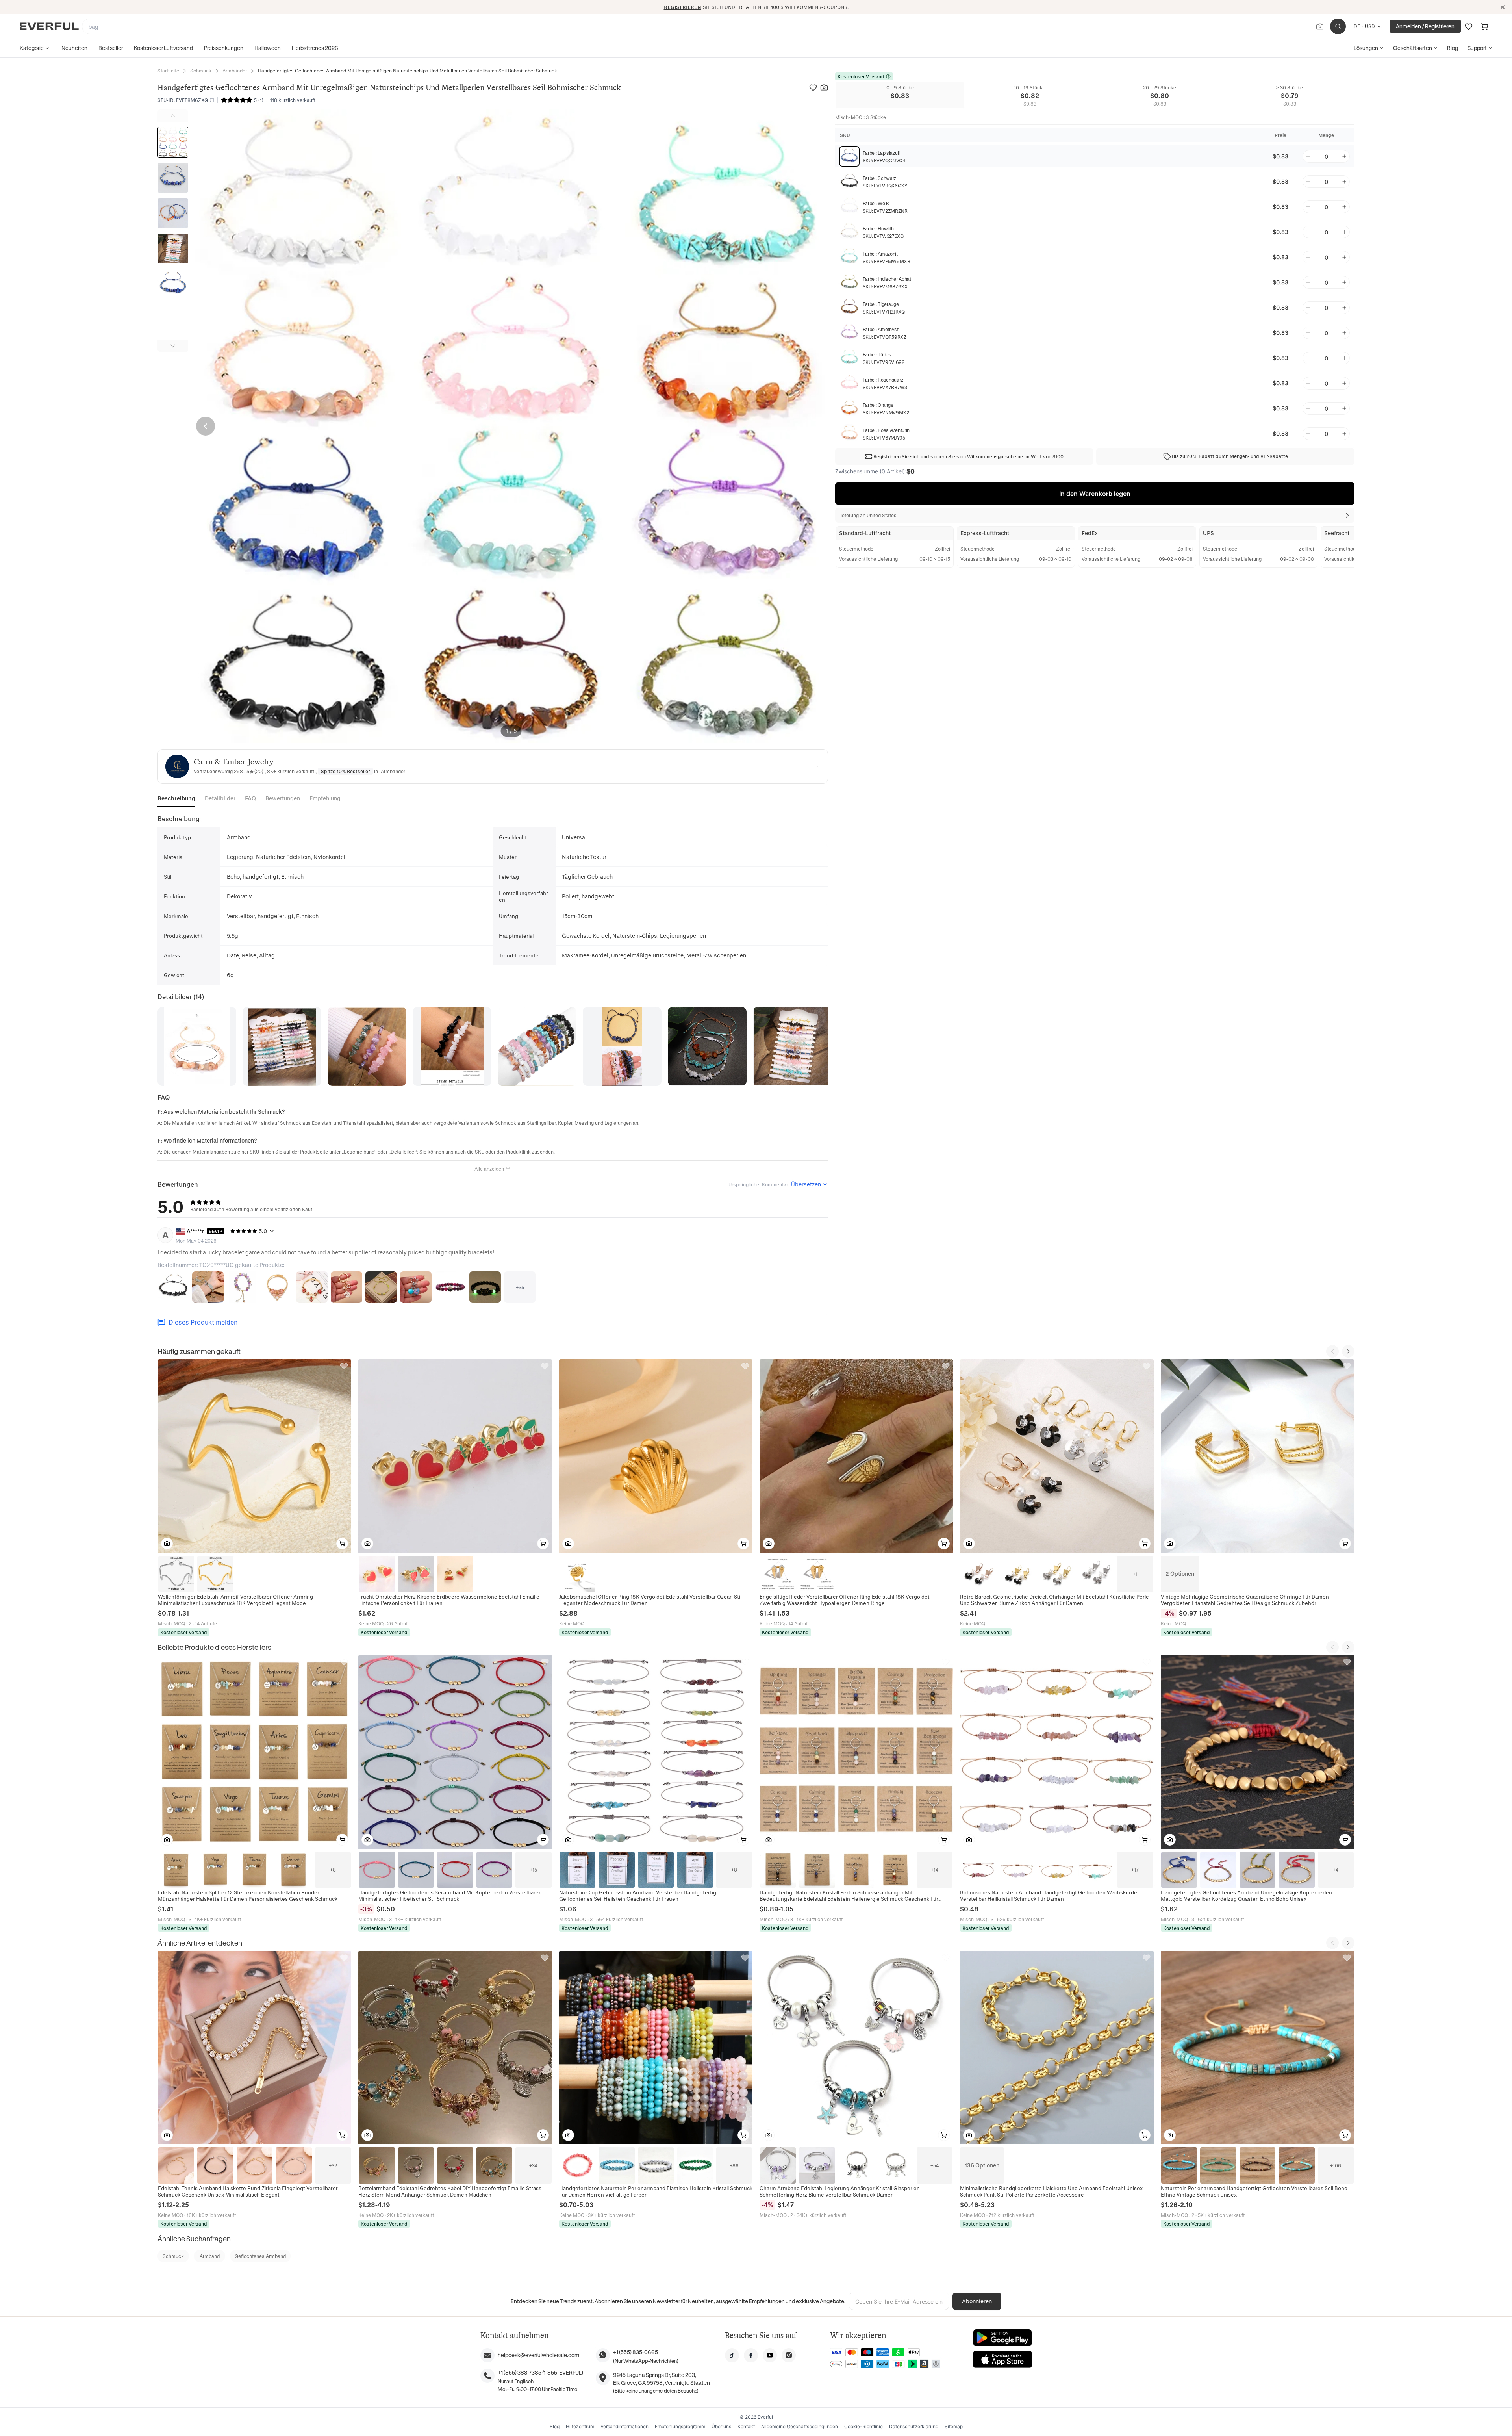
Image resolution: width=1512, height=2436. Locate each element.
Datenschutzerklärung (914, 2426)
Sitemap (954, 2426)
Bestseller (111, 48)
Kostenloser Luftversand (163, 48)
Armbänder (235, 71)
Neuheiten (74, 48)
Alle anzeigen (489, 1169)
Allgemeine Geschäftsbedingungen (800, 2426)
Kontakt (746, 2426)
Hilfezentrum (580, 2426)
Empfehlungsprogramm (680, 2426)
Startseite (168, 71)
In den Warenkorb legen (1095, 494)
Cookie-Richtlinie (863, 2426)
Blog (1453, 48)
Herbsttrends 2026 (315, 48)
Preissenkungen (224, 48)
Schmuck (201, 71)
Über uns (721, 2426)
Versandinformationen (624, 2426)
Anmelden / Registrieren (1425, 26)
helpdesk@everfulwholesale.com (538, 2355)
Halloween (268, 48)
